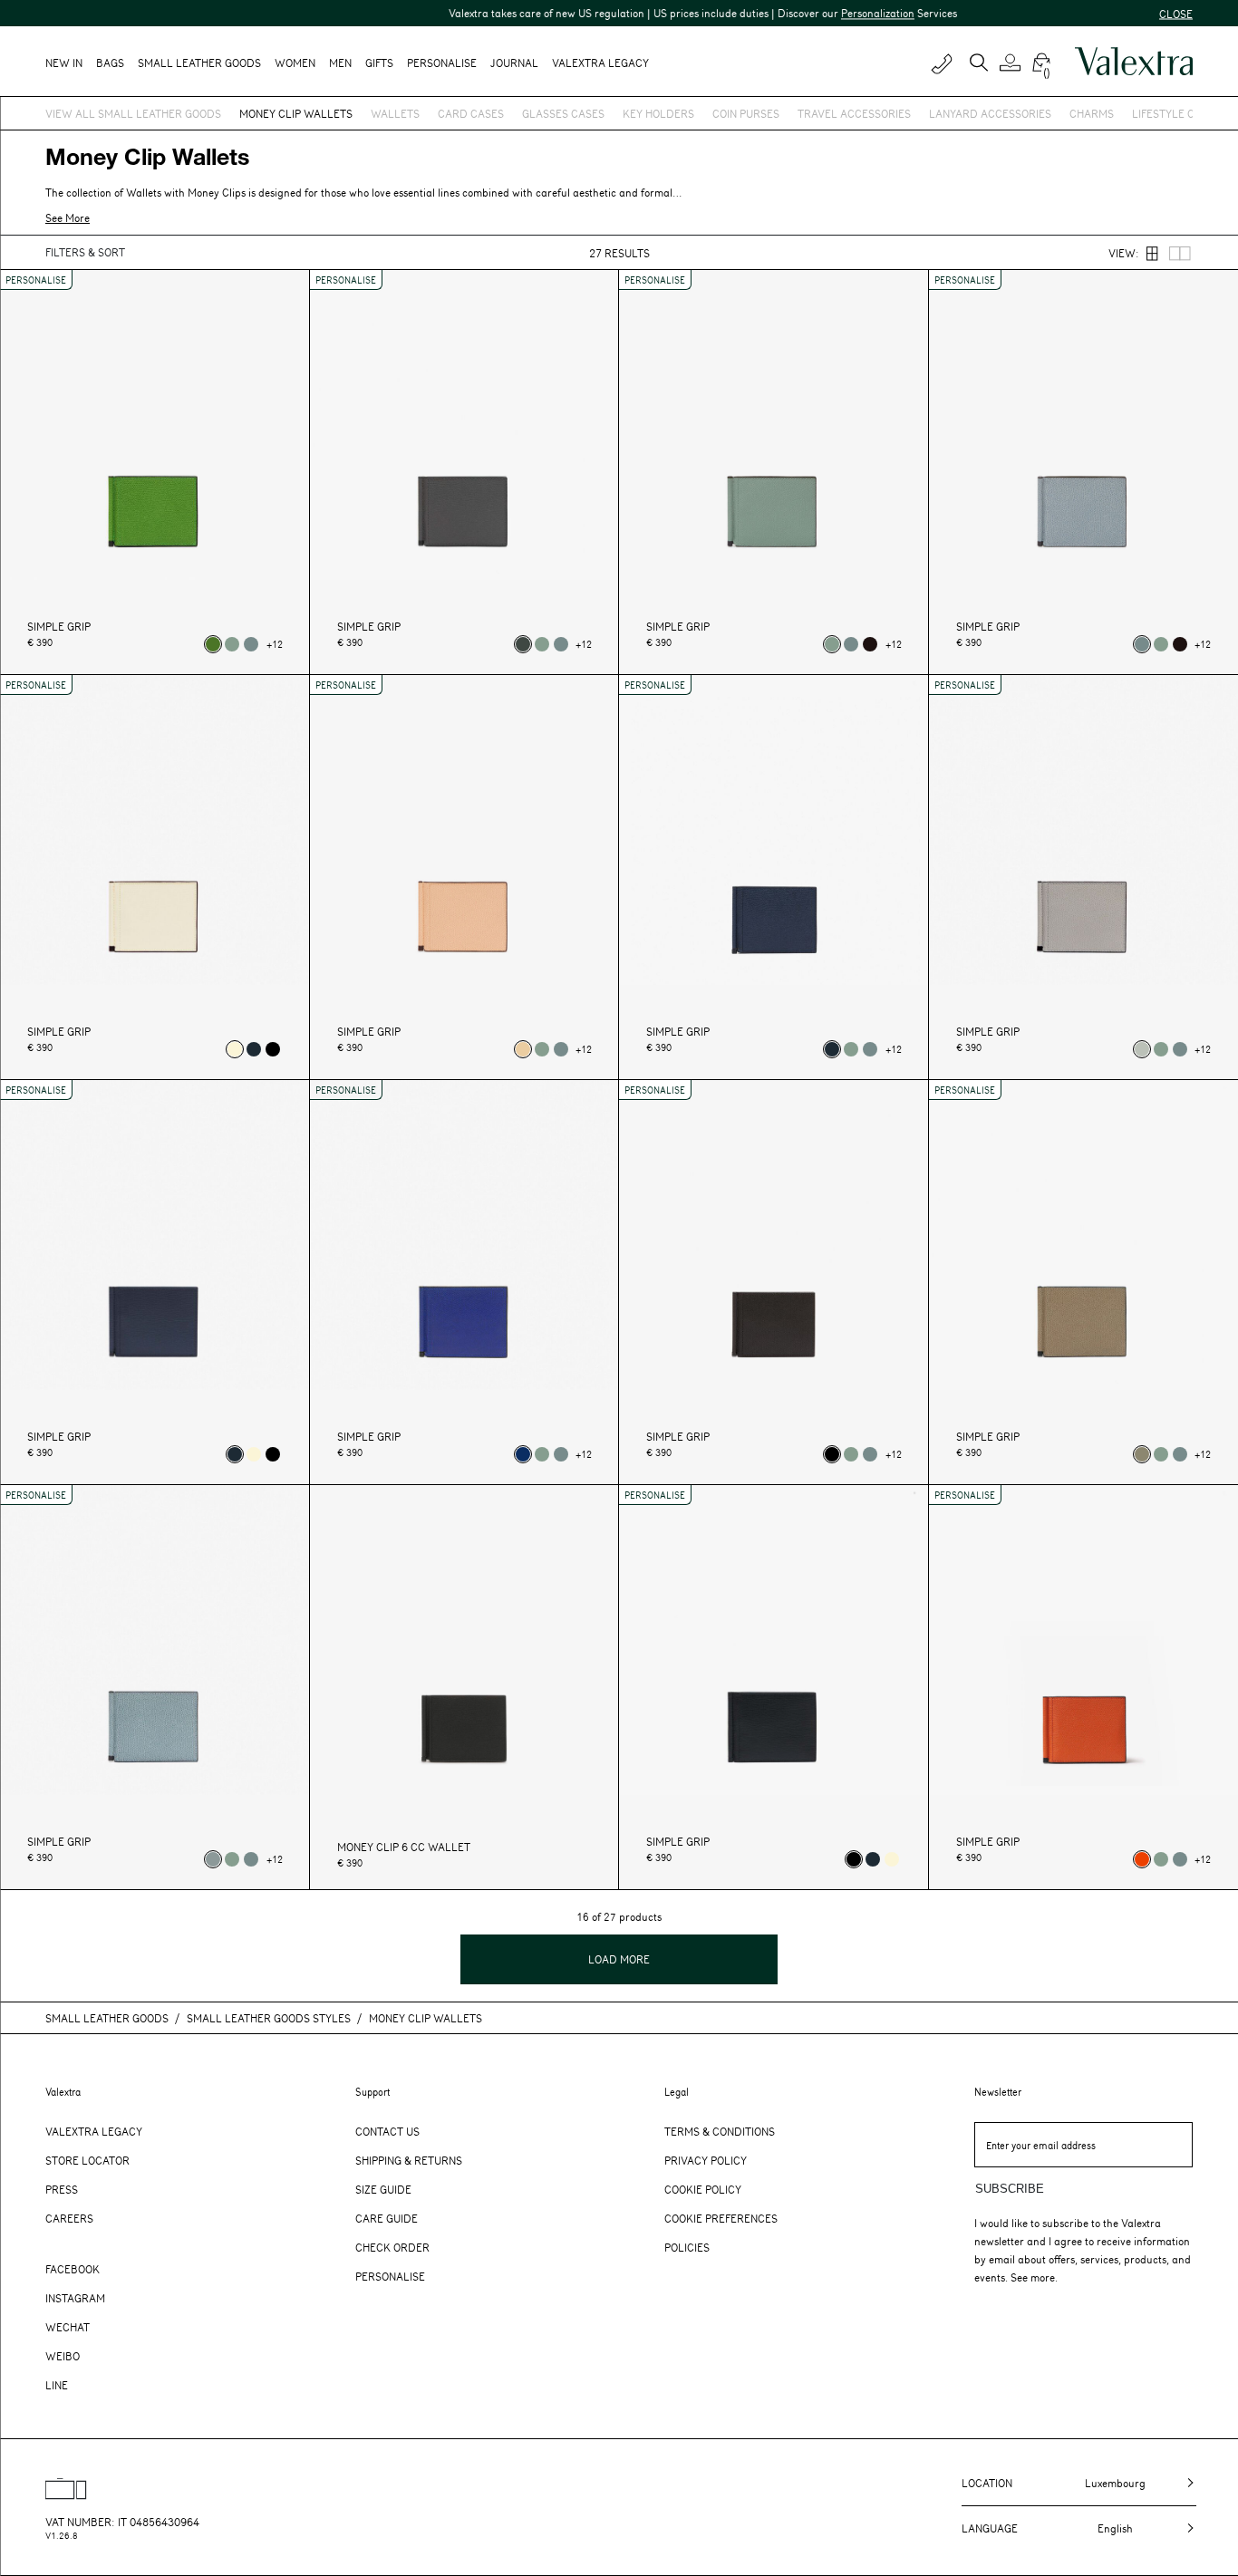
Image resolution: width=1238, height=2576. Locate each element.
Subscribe (1010, 2189)
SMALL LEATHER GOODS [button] (199, 63)
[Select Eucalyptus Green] (232, 644)
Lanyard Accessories (990, 113)
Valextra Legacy (94, 2131)
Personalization (836, 13)
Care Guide (387, 2218)
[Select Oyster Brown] (1142, 1454)
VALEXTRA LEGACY (600, 63)
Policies (687, 2247)
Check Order (392, 2247)
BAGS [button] (110, 63)
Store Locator (87, 2160)
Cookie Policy (703, 2189)
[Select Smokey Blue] (213, 1859)
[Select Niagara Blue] (251, 644)
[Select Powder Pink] (523, 1049)
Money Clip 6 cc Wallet (404, 1847)
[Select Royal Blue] (523, 1454)
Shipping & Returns (409, 2160)
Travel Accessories (854, 113)
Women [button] (295, 63)
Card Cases (471, 113)
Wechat (68, 2327)
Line (57, 2385)
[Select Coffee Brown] (870, 644)
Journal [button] (514, 63)
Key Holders (658, 113)
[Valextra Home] (1134, 62)
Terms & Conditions (720, 2131)
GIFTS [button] (379, 63)
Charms (1092, 113)
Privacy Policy (706, 2160)
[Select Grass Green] (213, 644)
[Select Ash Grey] (1142, 1049)
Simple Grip (59, 627)
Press (62, 2189)
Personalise (442, 63)
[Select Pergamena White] (235, 1049)
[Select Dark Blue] (254, 1049)
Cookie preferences (721, 2218)
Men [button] (340, 63)
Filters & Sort (85, 252)
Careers (69, 2218)
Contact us (387, 2131)
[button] (1013, 63)
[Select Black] (273, 1049)
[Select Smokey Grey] (523, 644)
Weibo (63, 2356)
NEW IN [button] (64, 63)
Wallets (395, 113)
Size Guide (383, 2189)
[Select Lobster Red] (1142, 1859)
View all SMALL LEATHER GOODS (133, 113)
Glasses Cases (563, 113)
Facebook (73, 2269)
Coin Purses (746, 113)
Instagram (75, 2298)
